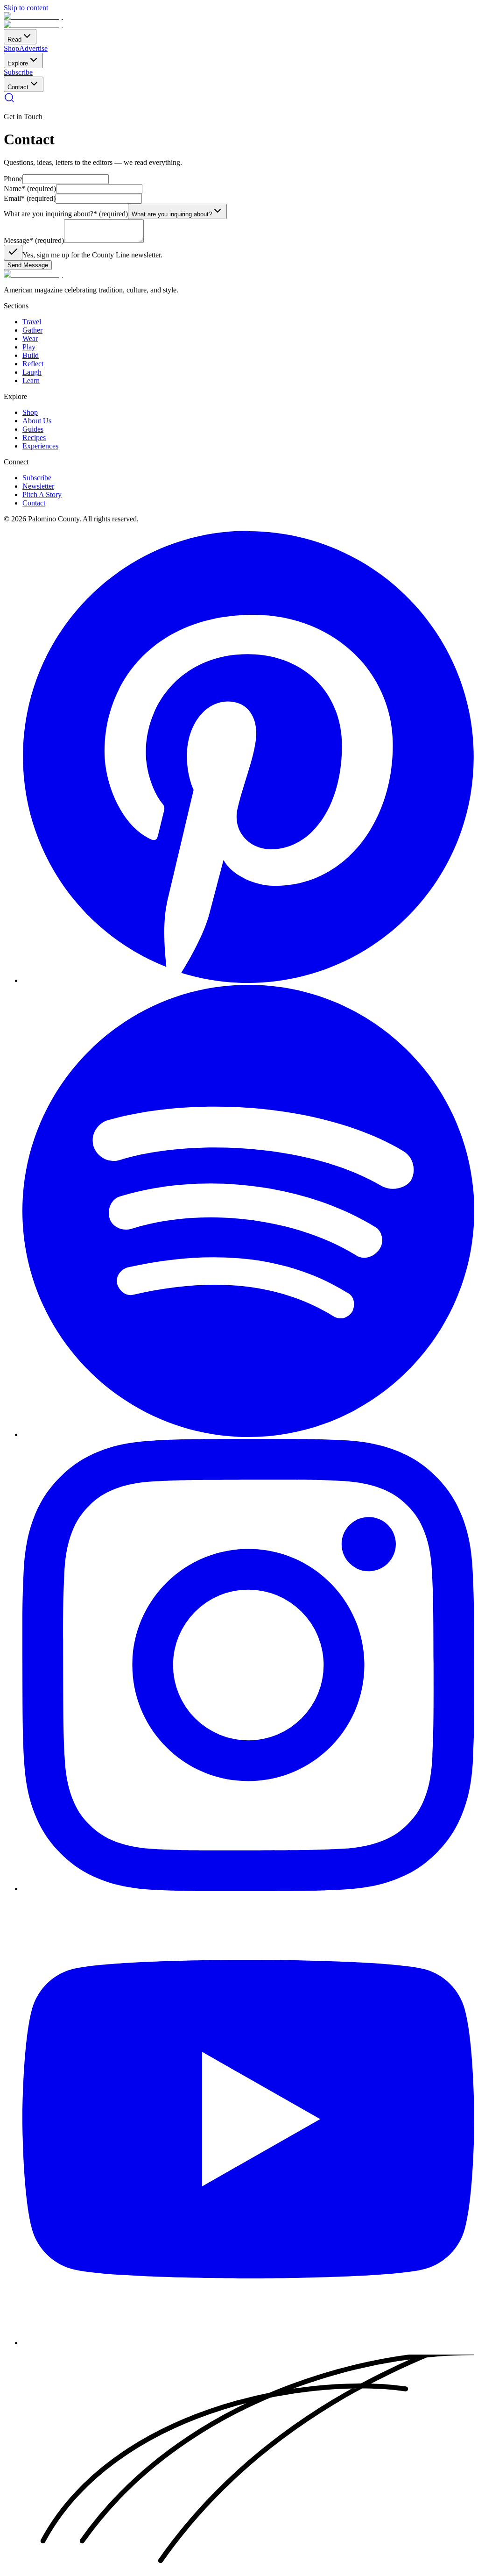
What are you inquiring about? (66, 214)
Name (30, 189)
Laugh (32, 372)
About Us (37, 421)
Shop (11, 48)
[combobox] (177, 211)
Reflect (33, 364)
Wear (30, 338)
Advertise (33, 48)
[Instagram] (248, 1889)
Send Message (28, 265)
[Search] (9, 101)
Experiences (40, 446)
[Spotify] (248, 1434)
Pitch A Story (42, 495)
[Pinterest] (248, 980)
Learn (31, 381)
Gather (32, 330)
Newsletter (38, 486)
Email (30, 198)
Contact (18, 87)
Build (31, 355)
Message (34, 240)
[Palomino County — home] (33, 16)
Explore (18, 63)
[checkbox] (13, 253)
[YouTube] (248, 2343)
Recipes (34, 438)
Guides (33, 429)
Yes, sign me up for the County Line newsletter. (92, 255)
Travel (32, 322)
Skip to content (26, 8)
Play (29, 347)
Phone (13, 179)
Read (14, 39)
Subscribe (18, 72)
